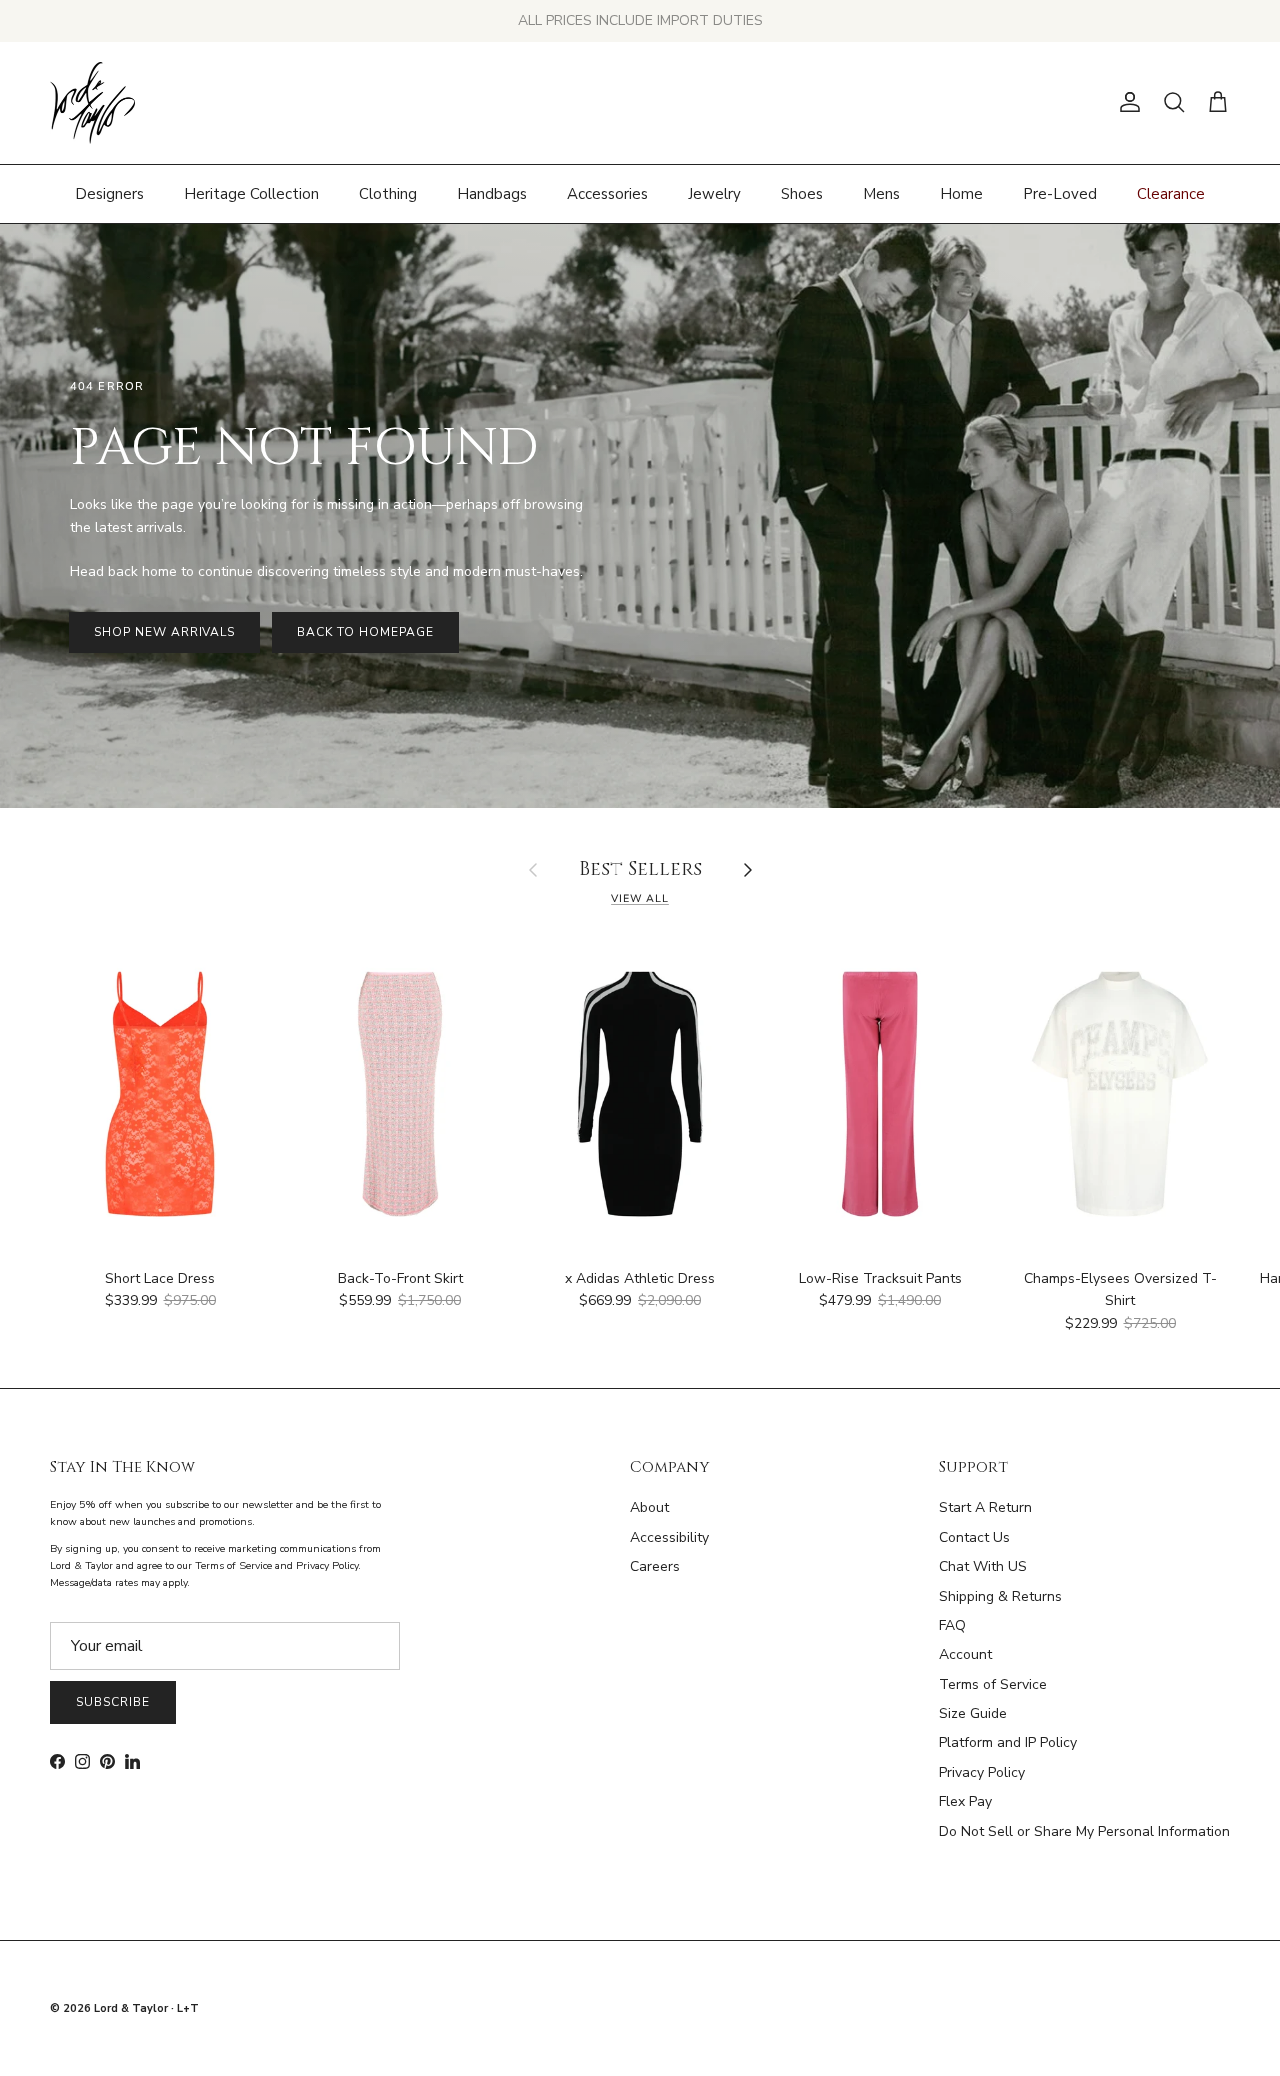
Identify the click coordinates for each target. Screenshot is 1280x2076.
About (649, 1507)
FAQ (952, 1625)
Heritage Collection (251, 193)
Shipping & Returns (1000, 1596)
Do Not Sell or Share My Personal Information (1084, 1831)
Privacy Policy (982, 1772)
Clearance (1171, 193)
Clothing (388, 193)
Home (961, 193)
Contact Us (974, 1537)
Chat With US (983, 1566)
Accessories (607, 193)
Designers (109, 193)
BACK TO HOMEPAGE (365, 632)
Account (965, 1654)
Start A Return (985, 1507)
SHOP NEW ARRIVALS (164, 632)
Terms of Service (993, 1684)
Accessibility (669, 1537)
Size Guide (973, 1713)
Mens (881, 193)
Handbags (492, 193)
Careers (655, 1566)
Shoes (802, 193)
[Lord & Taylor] (92, 103)
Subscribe (113, 1702)
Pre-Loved (1060, 193)
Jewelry (714, 193)
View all (640, 898)
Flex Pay (965, 1801)
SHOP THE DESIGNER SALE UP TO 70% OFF (640, 20)
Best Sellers (640, 870)
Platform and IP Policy (1008, 1742)
